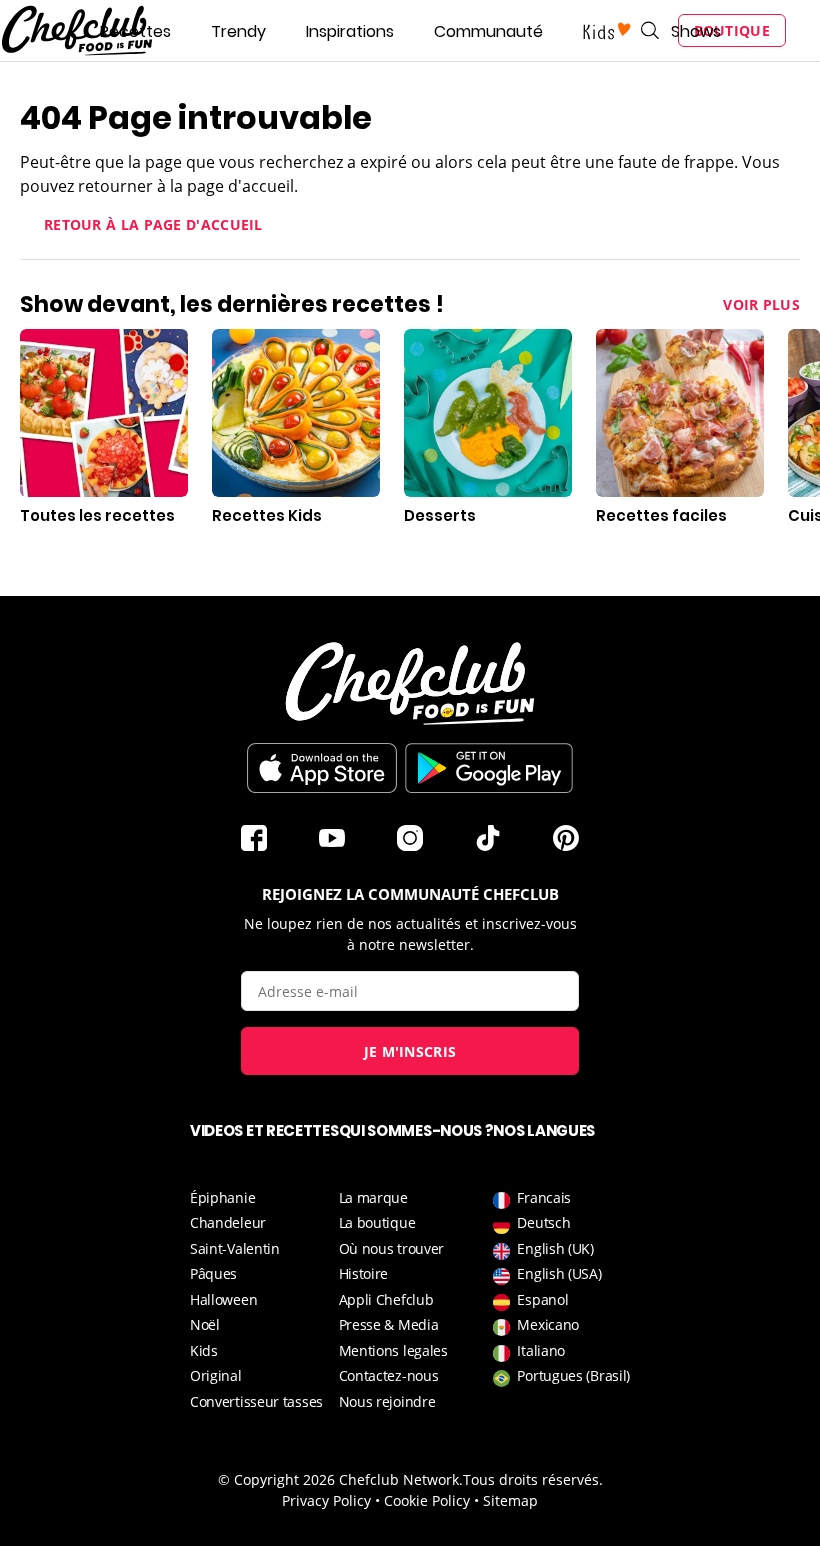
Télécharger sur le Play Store (489, 768)
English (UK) (555, 1248)
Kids (204, 1350)
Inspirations (350, 31)
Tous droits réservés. (533, 1479)
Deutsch (543, 1222)
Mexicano (548, 1324)
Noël (205, 1324)
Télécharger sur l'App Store (322, 768)
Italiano (541, 1350)
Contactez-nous (389, 1375)
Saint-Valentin (235, 1248)
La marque (373, 1197)
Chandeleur (228, 1222)
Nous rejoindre (387, 1401)
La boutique (377, 1222)
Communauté (488, 31)
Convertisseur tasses (256, 1401)
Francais (544, 1197)
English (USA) (559, 1273)
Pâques (213, 1273)
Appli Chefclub (386, 1299)
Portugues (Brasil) (573, 1375)
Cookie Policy (427, 1500)
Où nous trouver (392, 1248)
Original (216, 1375)
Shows (696, 31)
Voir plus (761, 304)
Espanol (542, 1299)
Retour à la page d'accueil (153, 224)
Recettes (135, 31)
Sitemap (510, 1500)
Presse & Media (389, 1324)
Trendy (238, 31)
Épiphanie (222, 1197)
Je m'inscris (410, 1051)
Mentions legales (393, 1350)
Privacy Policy (326, 1500)
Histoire (364, 1273)
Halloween (223, 1299)
